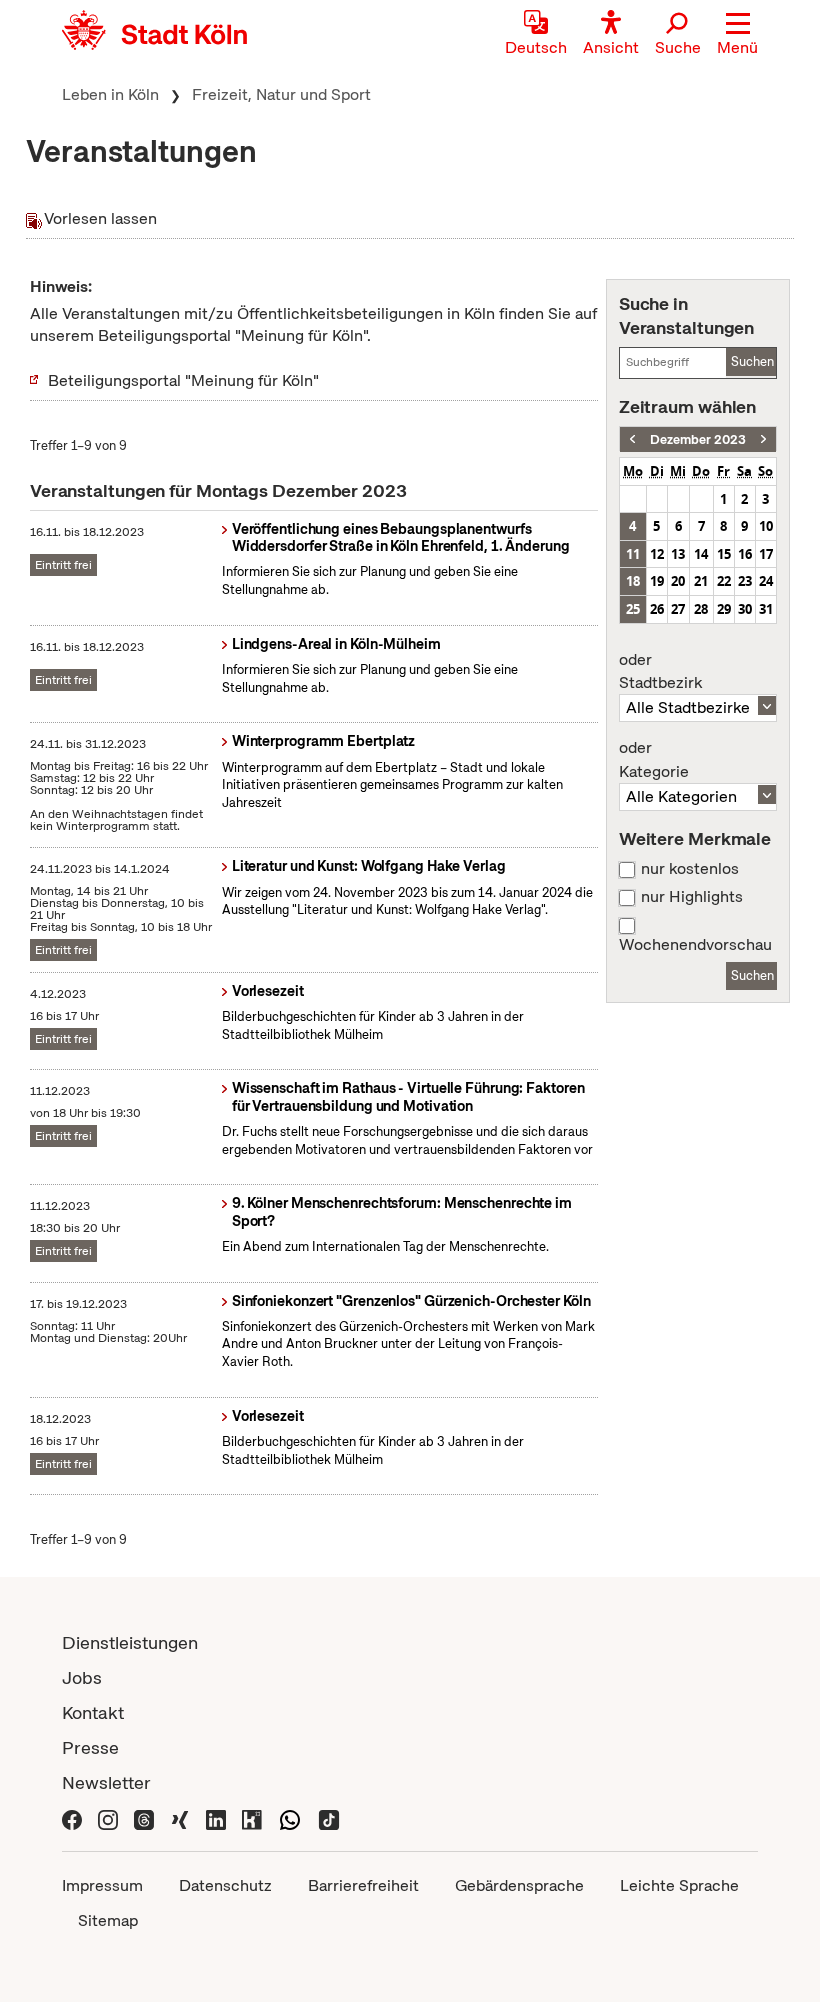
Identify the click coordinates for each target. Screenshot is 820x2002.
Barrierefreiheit (363, 1885)
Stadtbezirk (660, 672)
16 (745, 554)
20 (678, 581)
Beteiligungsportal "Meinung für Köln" (183, 380)
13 (678, 554)
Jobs (82, 1677)
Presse (90, 1747)
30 (745, 609)
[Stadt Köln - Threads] (144, 1817)
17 (766, 554)
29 (724, 609)
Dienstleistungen (130, 1642)
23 (745, 581)
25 (633, 609)
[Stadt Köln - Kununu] (252, 1817)
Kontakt (93, 1712)
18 (633, 581)
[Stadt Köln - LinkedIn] (216, 1817)
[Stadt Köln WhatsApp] (290, 1817)
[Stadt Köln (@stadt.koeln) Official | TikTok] (329, 1817)
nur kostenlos (690, 869)
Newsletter (106, 1782)
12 (657, 554)
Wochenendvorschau (695, 945)
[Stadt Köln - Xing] (180, 1817)
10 (766, 526)
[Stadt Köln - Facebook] (72, 1817)
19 (657, 581)
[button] (737, 35)
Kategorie (654, 760)
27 (678, 609)
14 (701, 554)
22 (724, 581)
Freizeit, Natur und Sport (281, 94)
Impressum (102, 1885)
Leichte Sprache (679, 1885)
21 (701, 581)
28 (701, 609)
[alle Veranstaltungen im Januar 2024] (763, 439)
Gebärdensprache (519, 1885)
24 (766, 581)
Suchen (752, 361)
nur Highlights (692, 897)
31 (766, 609)
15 (724, 554)
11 (633, 554)
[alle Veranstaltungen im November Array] (632, 439)
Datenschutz (225, 1885)
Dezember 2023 (698, 439)
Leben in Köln (110, 94)
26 (657, 609)
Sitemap (108, 1920)
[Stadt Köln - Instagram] (108, 1817)
